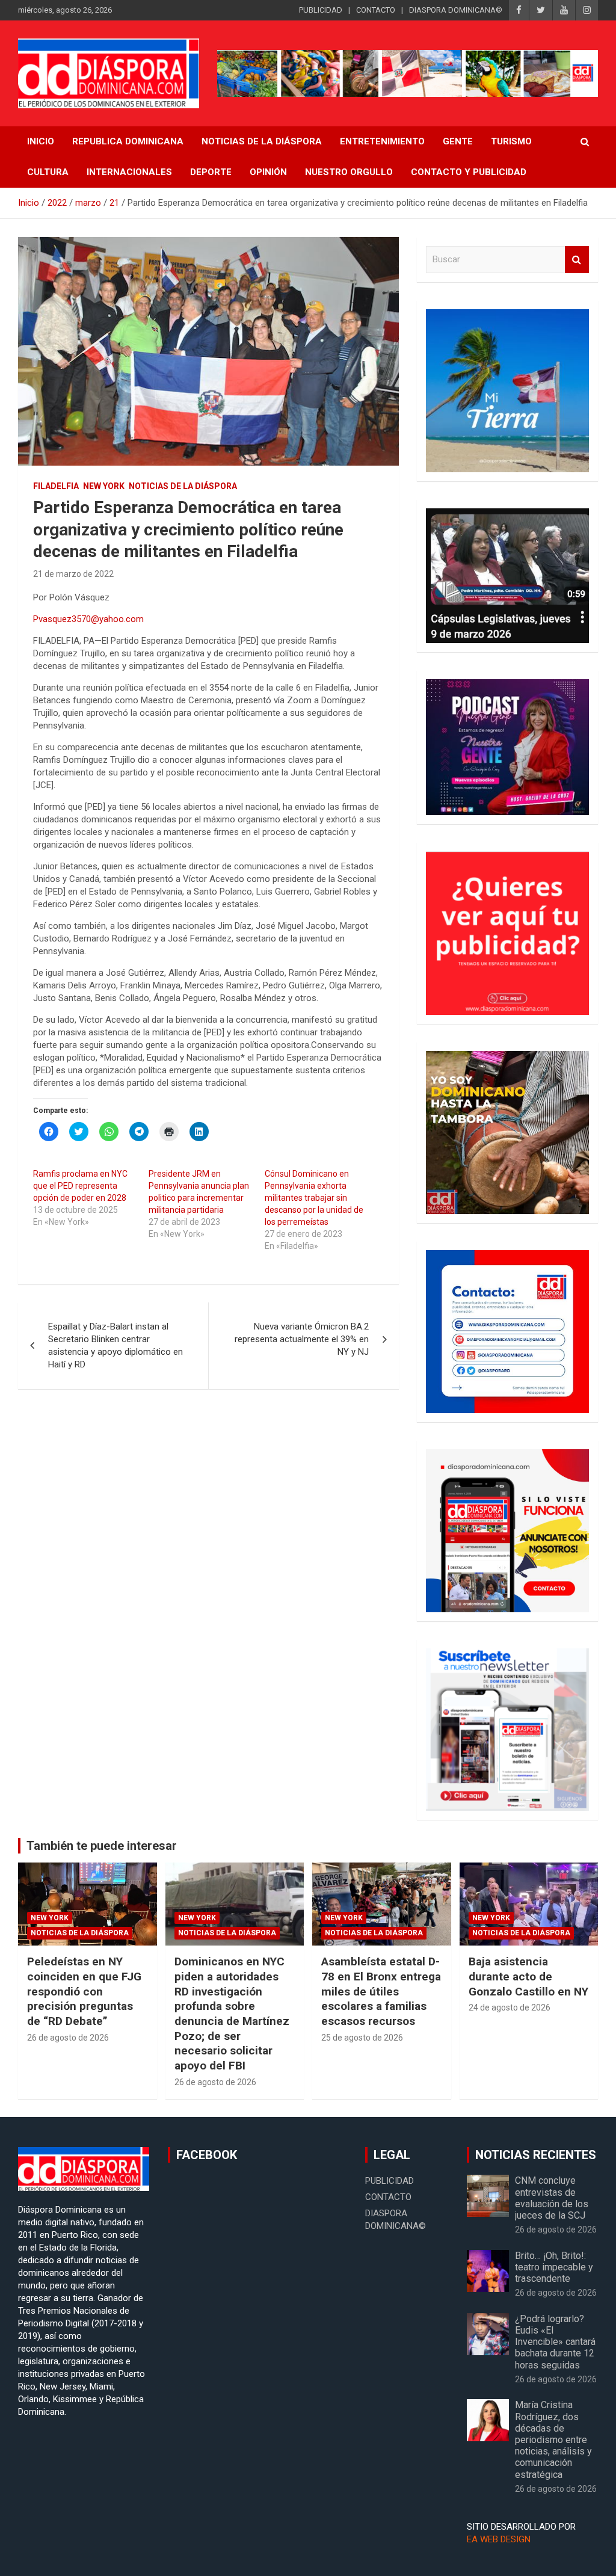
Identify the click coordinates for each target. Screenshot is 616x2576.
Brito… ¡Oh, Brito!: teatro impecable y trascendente (554, 2267)
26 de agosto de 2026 (68, 2038)
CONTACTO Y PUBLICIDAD (469, 172)
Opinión (268, 172)
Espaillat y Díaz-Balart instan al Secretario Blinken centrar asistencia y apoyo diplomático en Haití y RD (115, 1345)
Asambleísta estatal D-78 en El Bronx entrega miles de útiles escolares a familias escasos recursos (381, 1991)
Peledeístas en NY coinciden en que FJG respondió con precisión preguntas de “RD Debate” (84, 1991)
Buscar (577, 260)
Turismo (511, 141)
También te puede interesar (102, 1846)
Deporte (211, 172)
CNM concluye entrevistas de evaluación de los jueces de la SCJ (552, 2198)
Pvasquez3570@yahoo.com (88, 619)
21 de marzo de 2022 (73, 574)
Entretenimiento (382, 141)
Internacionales (129, 172)
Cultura (48, 172)
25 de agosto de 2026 (362, 2038)
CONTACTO (376, 10)
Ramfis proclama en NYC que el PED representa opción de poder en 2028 (80, 1186)
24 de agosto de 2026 (510, 2007)
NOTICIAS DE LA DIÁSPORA (262, 141)
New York (104, 486)
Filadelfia (56, 486)
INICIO (41, 141)
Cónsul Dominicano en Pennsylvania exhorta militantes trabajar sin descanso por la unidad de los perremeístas (314, 1198)
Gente (458, 141)
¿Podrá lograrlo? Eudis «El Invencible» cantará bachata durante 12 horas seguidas (555, 2342)
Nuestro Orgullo (349, 172)
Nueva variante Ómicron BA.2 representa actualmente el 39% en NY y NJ (302, 1339)
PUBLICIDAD (321, 10)
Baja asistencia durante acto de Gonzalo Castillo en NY (528, 1976)
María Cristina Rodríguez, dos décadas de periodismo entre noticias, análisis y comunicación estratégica (553, 2439)
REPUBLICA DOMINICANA (128, 141)
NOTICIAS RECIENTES (536, 2155)
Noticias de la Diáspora (183, 486)
